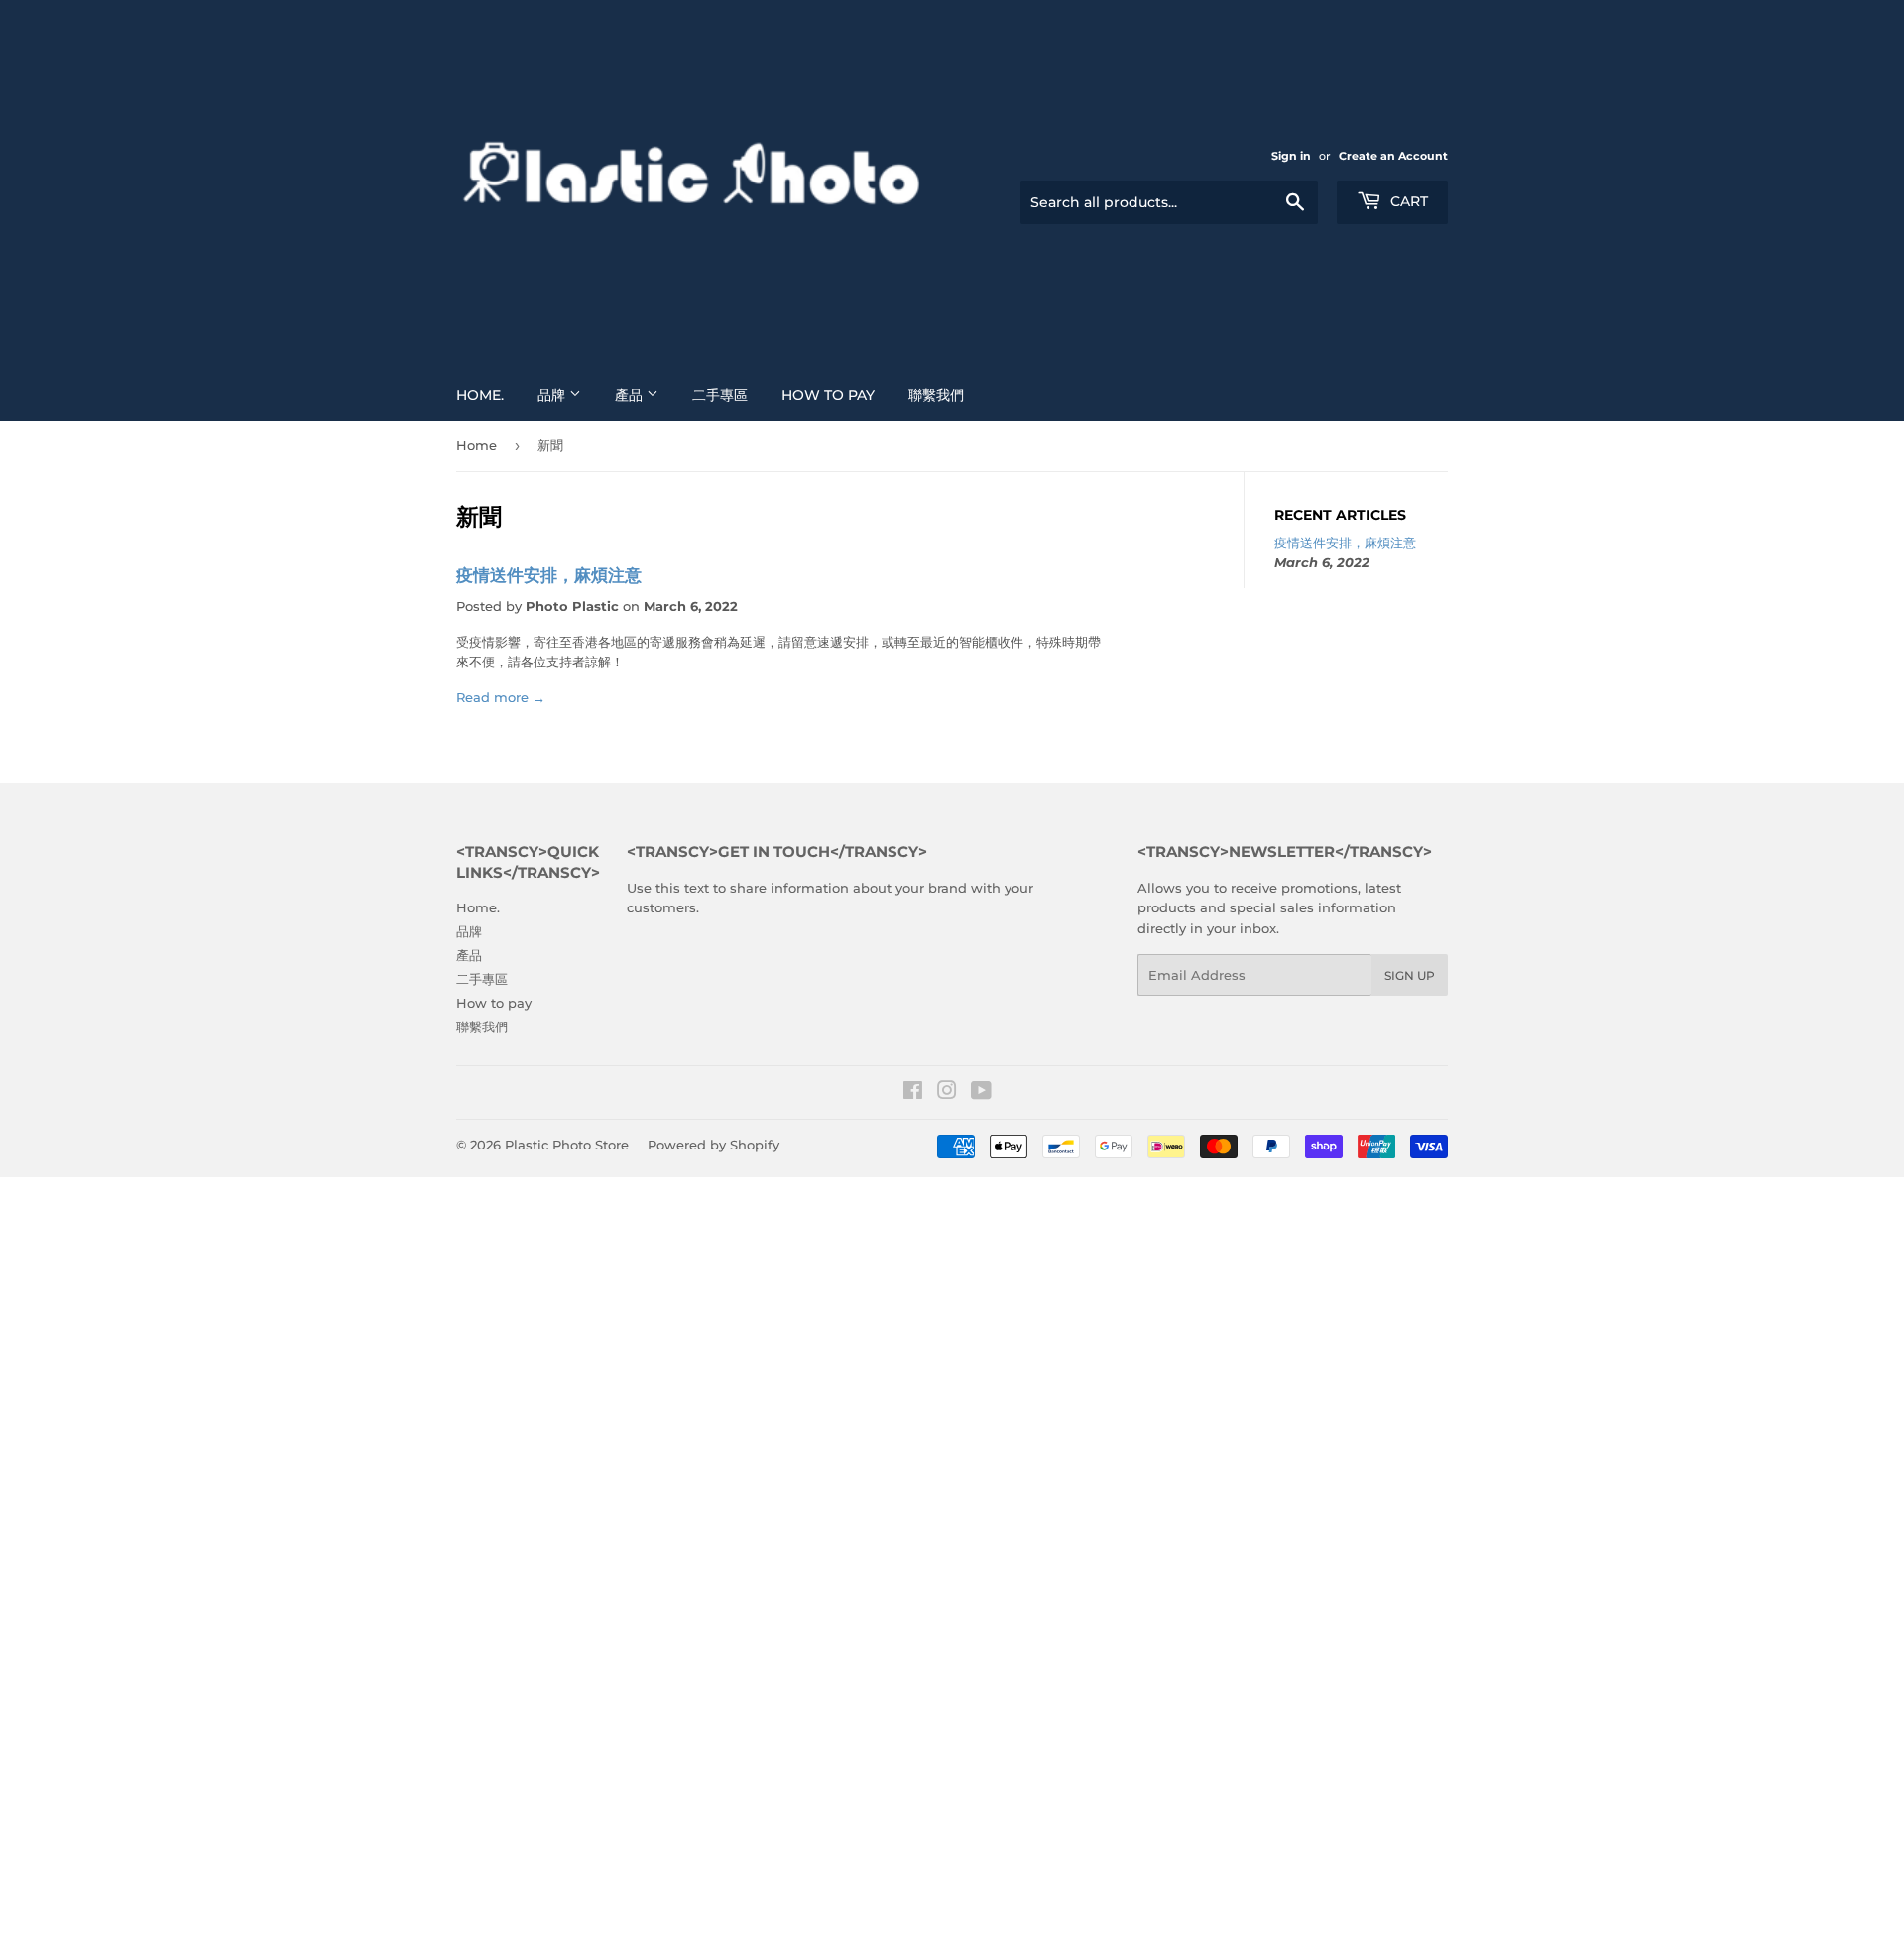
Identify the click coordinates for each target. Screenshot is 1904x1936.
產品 (631, 395)
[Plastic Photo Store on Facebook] (913, 1093)
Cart (1407, 201)
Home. (480, 395)
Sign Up (1410, 975)
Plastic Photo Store (567, 1145)
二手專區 (720, 395)
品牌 (553, 395)
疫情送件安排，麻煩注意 (549, 575)
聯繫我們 (936, 395)
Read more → (501, 697)
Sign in (1291, 156)
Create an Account (1393, 156)
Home (476, 445)
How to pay (828, 395)
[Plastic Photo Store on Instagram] (947, 1093)
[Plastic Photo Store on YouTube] (981, 1093)
